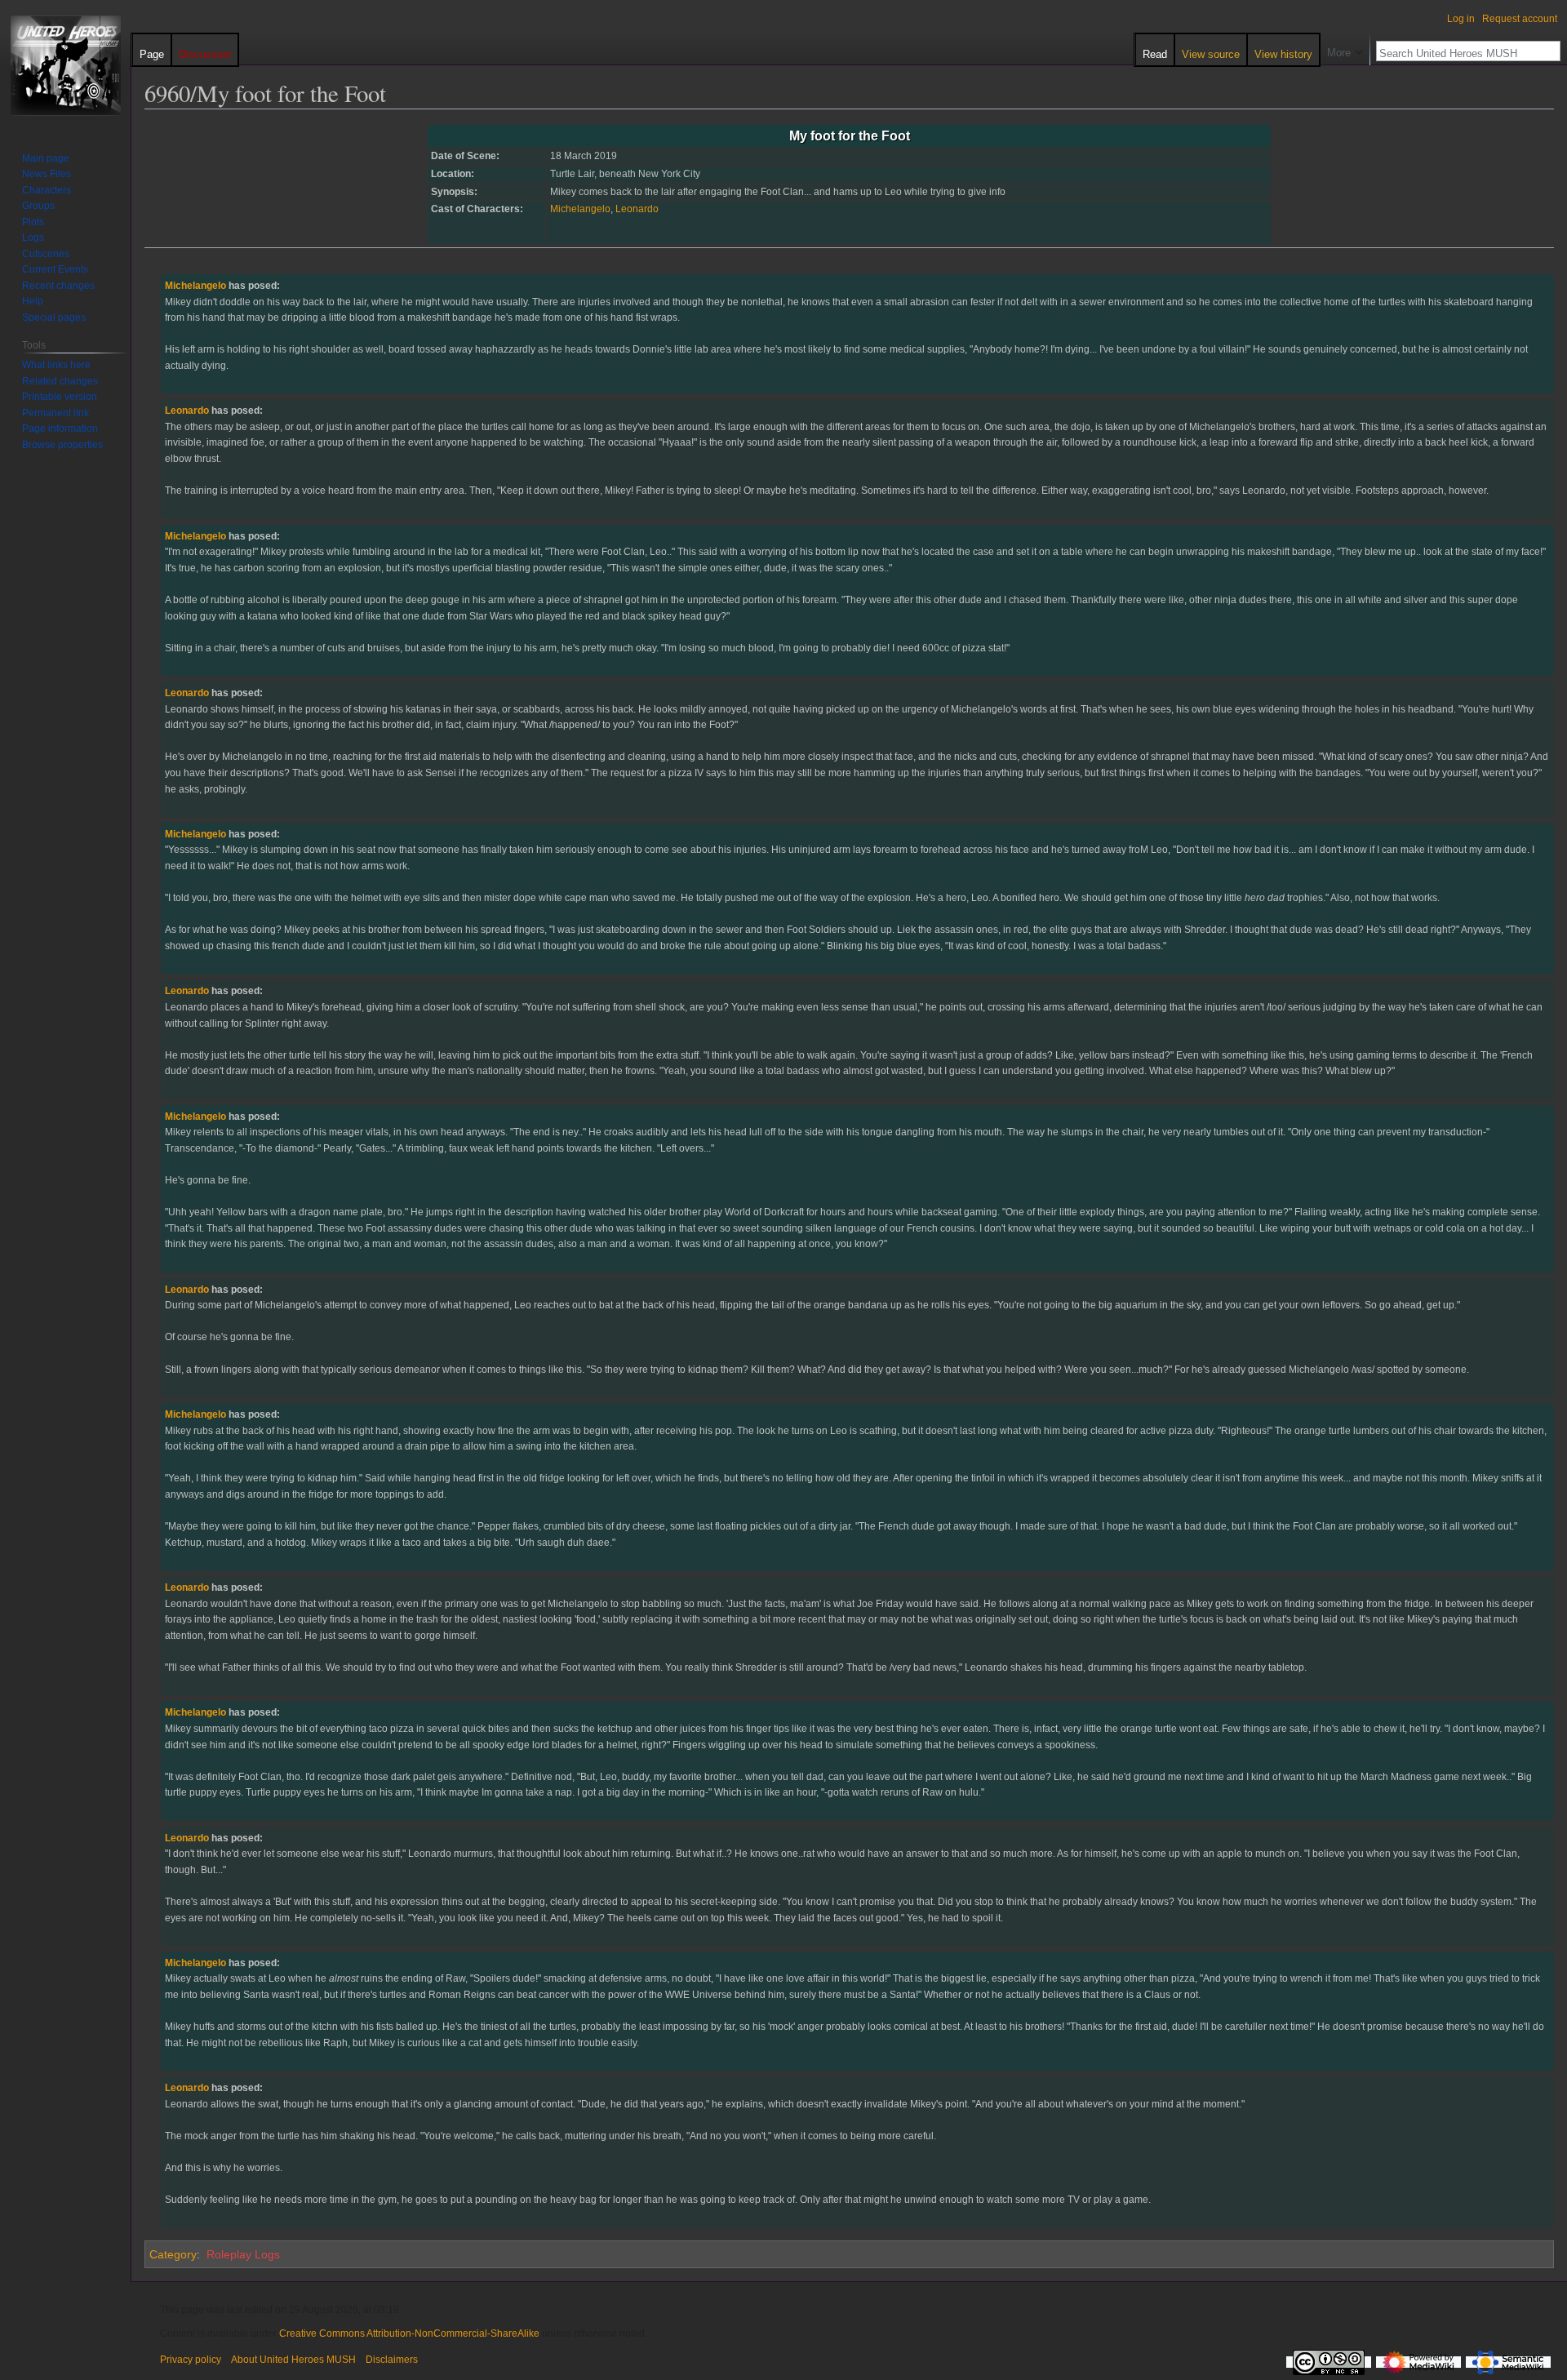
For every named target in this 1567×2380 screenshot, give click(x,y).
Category (173, 2254)
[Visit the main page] (65, 65)
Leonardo (637, 209)
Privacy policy (191, 2360)
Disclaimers (392, 2360)
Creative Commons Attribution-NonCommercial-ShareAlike (409, 2333)
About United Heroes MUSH (293, 2360)
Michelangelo (580, 209)
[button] (1345, 49)
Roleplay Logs (243, 2254)
